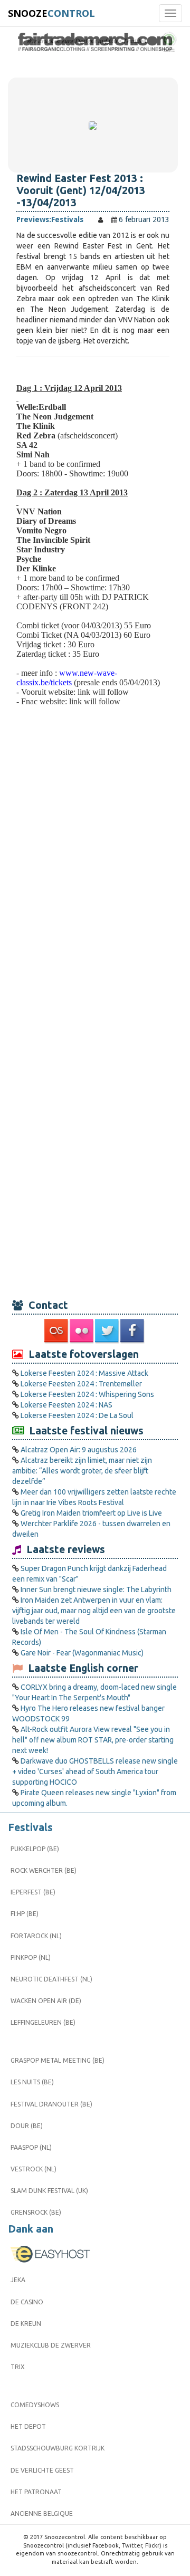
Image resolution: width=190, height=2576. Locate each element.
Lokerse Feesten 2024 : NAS (66, 1405)
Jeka (18, 2280)
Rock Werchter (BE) (44, 1870)
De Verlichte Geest (42, 2470)
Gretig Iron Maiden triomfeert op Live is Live (91, 1513)
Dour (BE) (27, 2126)
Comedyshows (35, 2405)
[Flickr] (82, 1331)
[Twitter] (108, 1331)
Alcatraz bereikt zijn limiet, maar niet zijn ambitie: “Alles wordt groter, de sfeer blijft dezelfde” (82, 1471)
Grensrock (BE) (36, 2212)
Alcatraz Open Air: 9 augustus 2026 (79, 1450)
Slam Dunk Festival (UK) (49, 2191)
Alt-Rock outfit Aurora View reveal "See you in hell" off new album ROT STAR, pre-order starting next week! (93, 1740)
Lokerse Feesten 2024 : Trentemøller (81, 1384)
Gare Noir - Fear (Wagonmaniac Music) (82, 1653)
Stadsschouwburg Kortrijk (58, 2448)
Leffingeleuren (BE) (43, 2022)
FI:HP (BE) (25, 1914)
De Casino (27, 2302)
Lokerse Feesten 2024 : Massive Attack (84, 1373)
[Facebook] (133, 1331)
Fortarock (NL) (36, 1936)
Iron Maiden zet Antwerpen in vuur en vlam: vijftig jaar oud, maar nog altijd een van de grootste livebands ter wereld (94, 1611)
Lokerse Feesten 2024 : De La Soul (77, 1415)
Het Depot (28, 2426)
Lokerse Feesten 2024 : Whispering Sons (87, 1394)
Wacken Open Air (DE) (46, 2001)
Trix (18, 2367)
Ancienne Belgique (42, 2513)
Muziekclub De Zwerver (51, 2345)
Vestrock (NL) (34, 2169)
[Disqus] (93, 871)
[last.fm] (57, 1331)
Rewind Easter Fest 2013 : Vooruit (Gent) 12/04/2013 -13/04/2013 (81, 190)
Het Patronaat (36, 2492)
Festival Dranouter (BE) (51, 2104)
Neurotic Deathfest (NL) (51, 1979)
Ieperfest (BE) (33, 1892)
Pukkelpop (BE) (35, 1849)
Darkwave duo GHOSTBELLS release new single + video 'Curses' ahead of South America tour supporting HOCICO (95, 1771)
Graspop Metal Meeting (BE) (58, 2060)
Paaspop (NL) (31, 2147)
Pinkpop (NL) (31, 1957)
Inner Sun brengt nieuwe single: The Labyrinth (96, 1589)
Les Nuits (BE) (32, 2082)
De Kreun (26, 2324)
